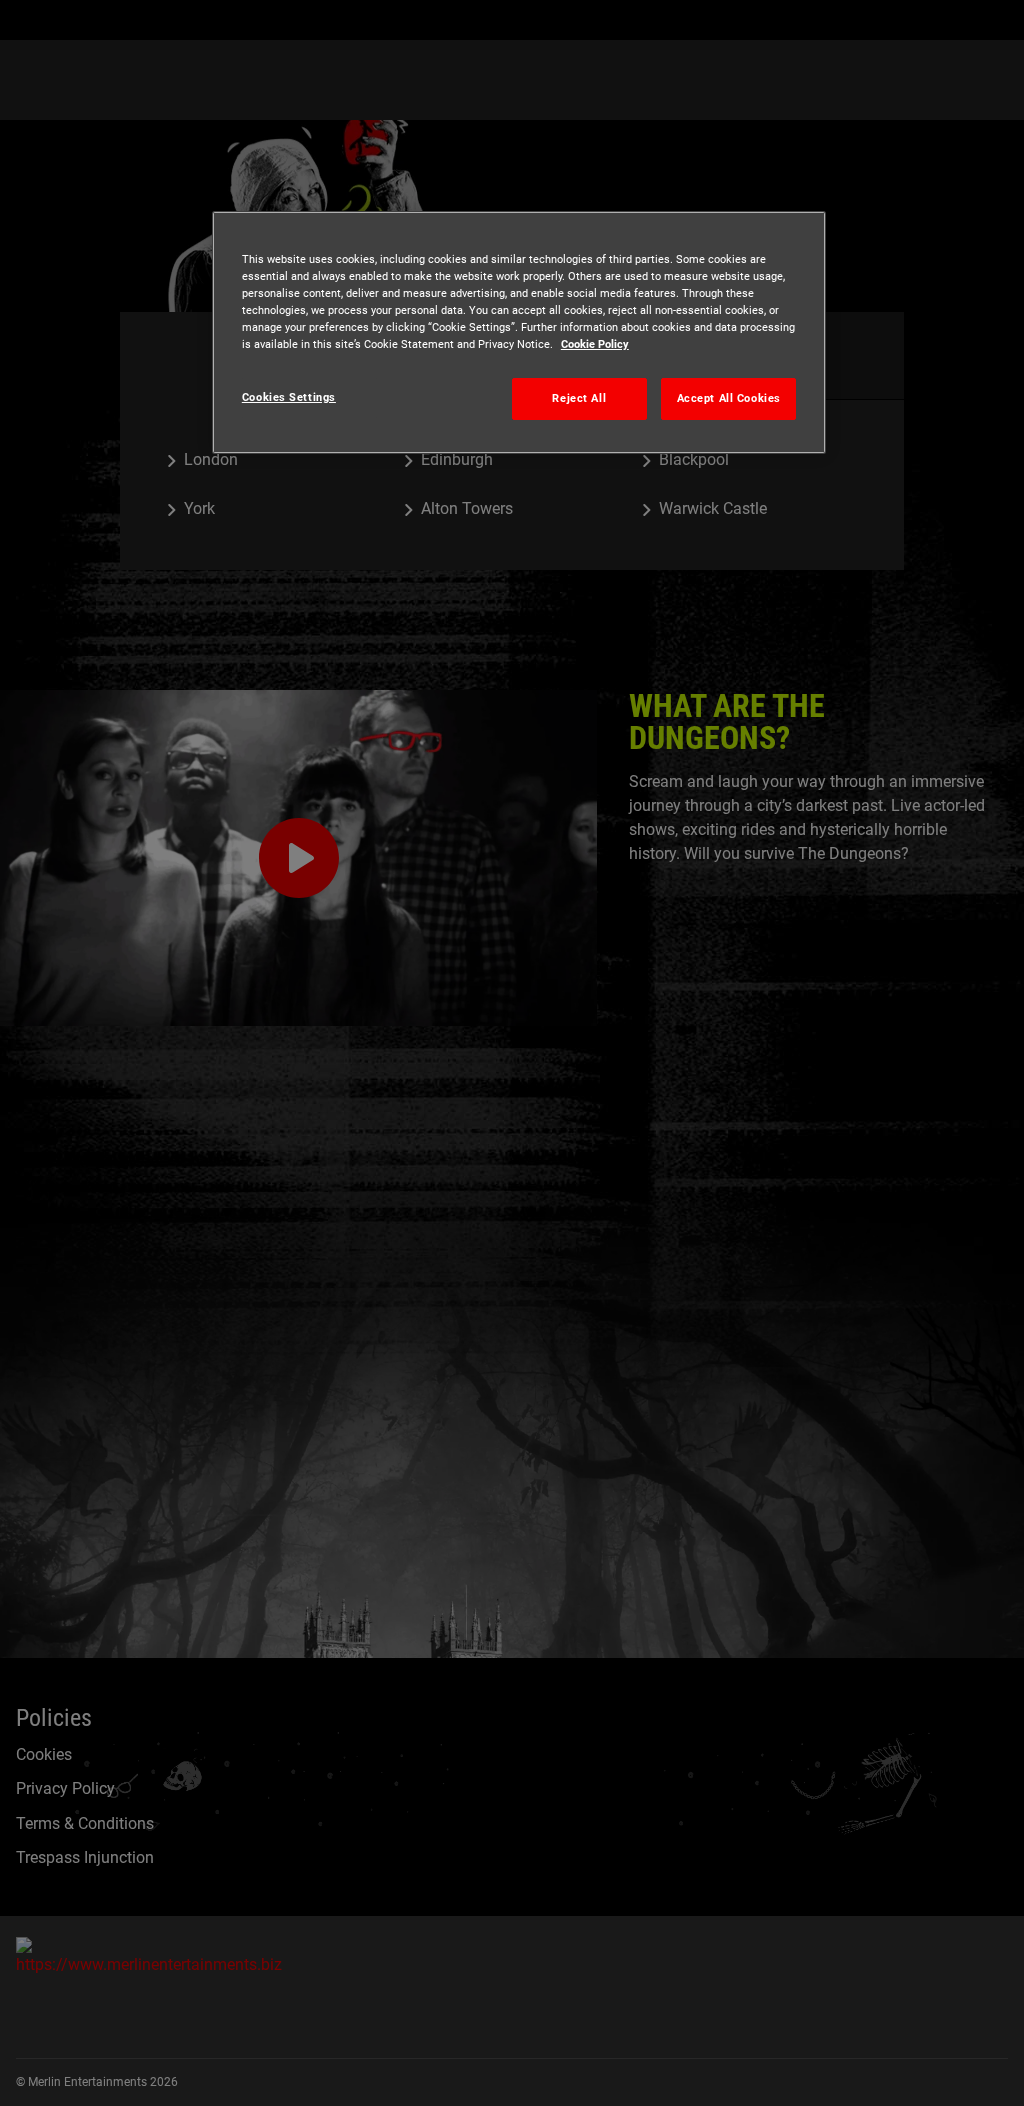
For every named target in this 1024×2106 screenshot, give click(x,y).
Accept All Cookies (729, 398)
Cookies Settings (289, 397)
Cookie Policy (595, 344)
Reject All (579, 398)
